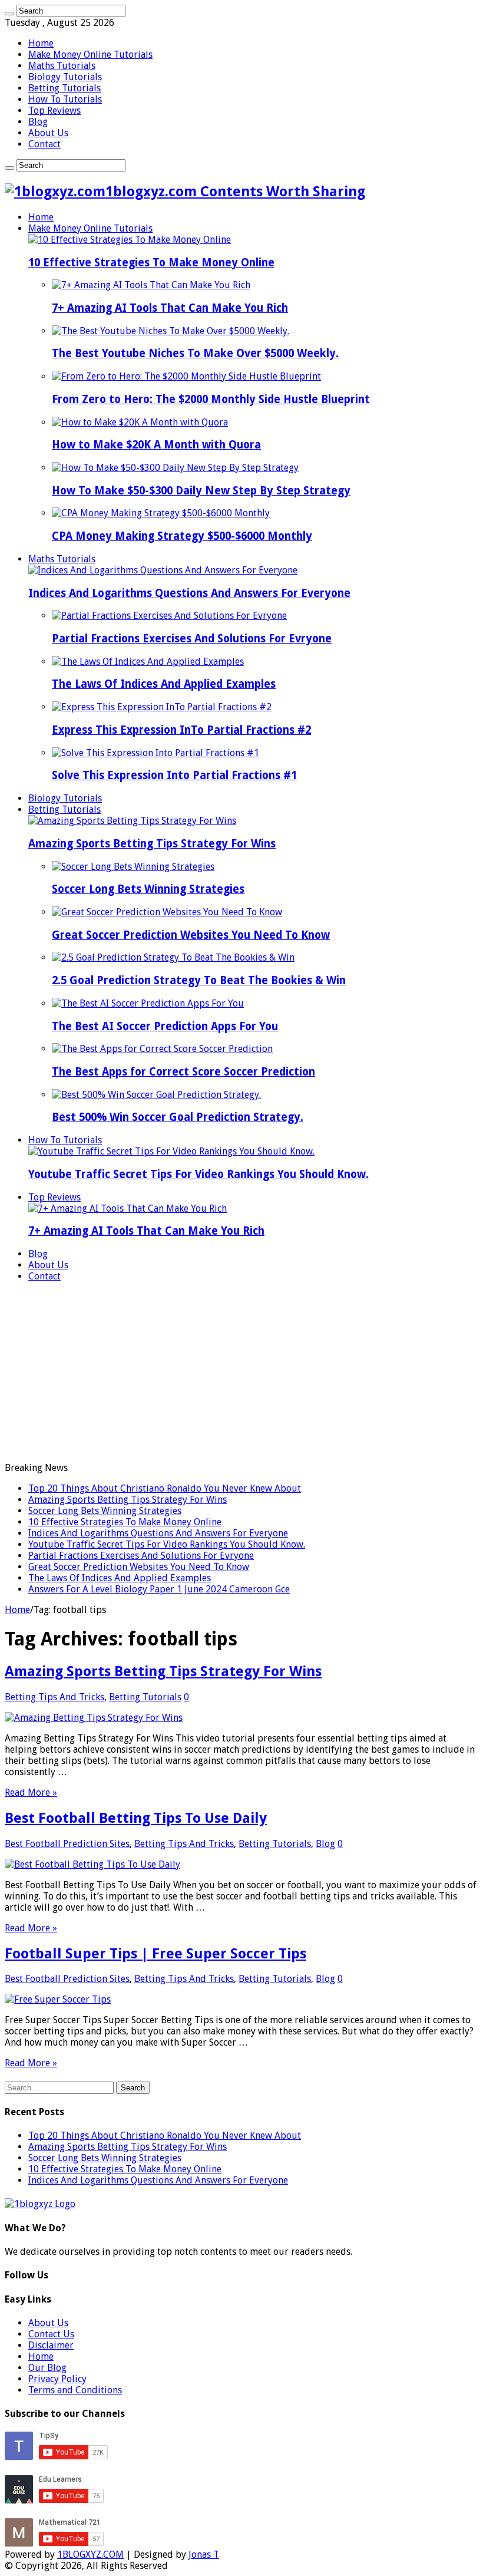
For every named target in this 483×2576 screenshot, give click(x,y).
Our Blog (47, 2368)
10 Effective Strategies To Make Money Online (151, 263)
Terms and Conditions (75, 2390)
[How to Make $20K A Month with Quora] (140, 422)
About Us (48, 133)
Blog (38, 122)
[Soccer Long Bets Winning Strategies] (133, 867)
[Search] (9, 14)
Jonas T (204, 2554)
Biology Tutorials (65, 77)
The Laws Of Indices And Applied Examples (164, 684)
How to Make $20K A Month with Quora (156, 445)
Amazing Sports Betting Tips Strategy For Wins (152, 844)
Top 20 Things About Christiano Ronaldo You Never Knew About (165, 1488)
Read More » (31, 1792)
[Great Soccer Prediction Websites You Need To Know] (167, 912)
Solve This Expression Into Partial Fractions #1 (174, 775)
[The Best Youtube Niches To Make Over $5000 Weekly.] (171, 331)
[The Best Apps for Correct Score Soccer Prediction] (162, 1049)
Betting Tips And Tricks (54, 1697)
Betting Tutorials (64, 88)
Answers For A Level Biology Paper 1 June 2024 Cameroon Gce (159, 1589)
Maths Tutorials (62, 66)
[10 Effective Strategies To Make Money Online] (130, 240)
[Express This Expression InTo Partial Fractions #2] (162, 707)
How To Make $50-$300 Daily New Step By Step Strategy (201, 491)
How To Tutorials (65, 99)
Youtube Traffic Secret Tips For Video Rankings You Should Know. (199, 1174)
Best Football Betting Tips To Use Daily (136, 1818)
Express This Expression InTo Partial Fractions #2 (181, 730)
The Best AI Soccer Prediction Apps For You (165, 1026)
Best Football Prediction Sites (67, 1844)
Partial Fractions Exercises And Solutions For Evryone (192, 639)
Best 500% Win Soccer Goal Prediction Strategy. (178, 1117)
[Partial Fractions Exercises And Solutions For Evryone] (169, 616)
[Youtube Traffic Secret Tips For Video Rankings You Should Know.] (171, 1151)
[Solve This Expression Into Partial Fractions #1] (156, 753)
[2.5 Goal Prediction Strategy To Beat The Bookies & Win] (173, 957)
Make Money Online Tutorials (90, 55)
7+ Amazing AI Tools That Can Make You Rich (170, 308)
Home (41, 43)
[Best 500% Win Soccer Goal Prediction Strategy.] (156, 1095)
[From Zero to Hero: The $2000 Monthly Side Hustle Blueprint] (186, 376)
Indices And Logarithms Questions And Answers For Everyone (189, 593)
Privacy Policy (57, 2379)
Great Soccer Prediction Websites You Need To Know (191, 935)
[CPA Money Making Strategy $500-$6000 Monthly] (161, 513)
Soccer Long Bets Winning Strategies (148, 889)
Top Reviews (54, 111)
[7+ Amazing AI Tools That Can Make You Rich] (151, 285)
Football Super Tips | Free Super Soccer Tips (156, 1954)
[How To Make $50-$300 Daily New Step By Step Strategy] (175, 468)
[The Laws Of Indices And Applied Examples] (148, 662)
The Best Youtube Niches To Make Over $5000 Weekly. (195, 353)
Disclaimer (51, 2345)
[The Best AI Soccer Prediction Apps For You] (148, 1003)
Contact (44, 144)
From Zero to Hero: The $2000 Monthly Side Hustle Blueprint (211, 399)
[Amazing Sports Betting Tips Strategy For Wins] (132, 821)
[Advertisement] (241, 1374)
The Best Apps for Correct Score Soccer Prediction (183, 1072)
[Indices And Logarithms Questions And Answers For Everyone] (163, 570)
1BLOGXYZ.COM (90, 2554)
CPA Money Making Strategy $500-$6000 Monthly (182, 536)
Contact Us (51, 2334)
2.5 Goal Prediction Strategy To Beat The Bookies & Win (199, 980)
